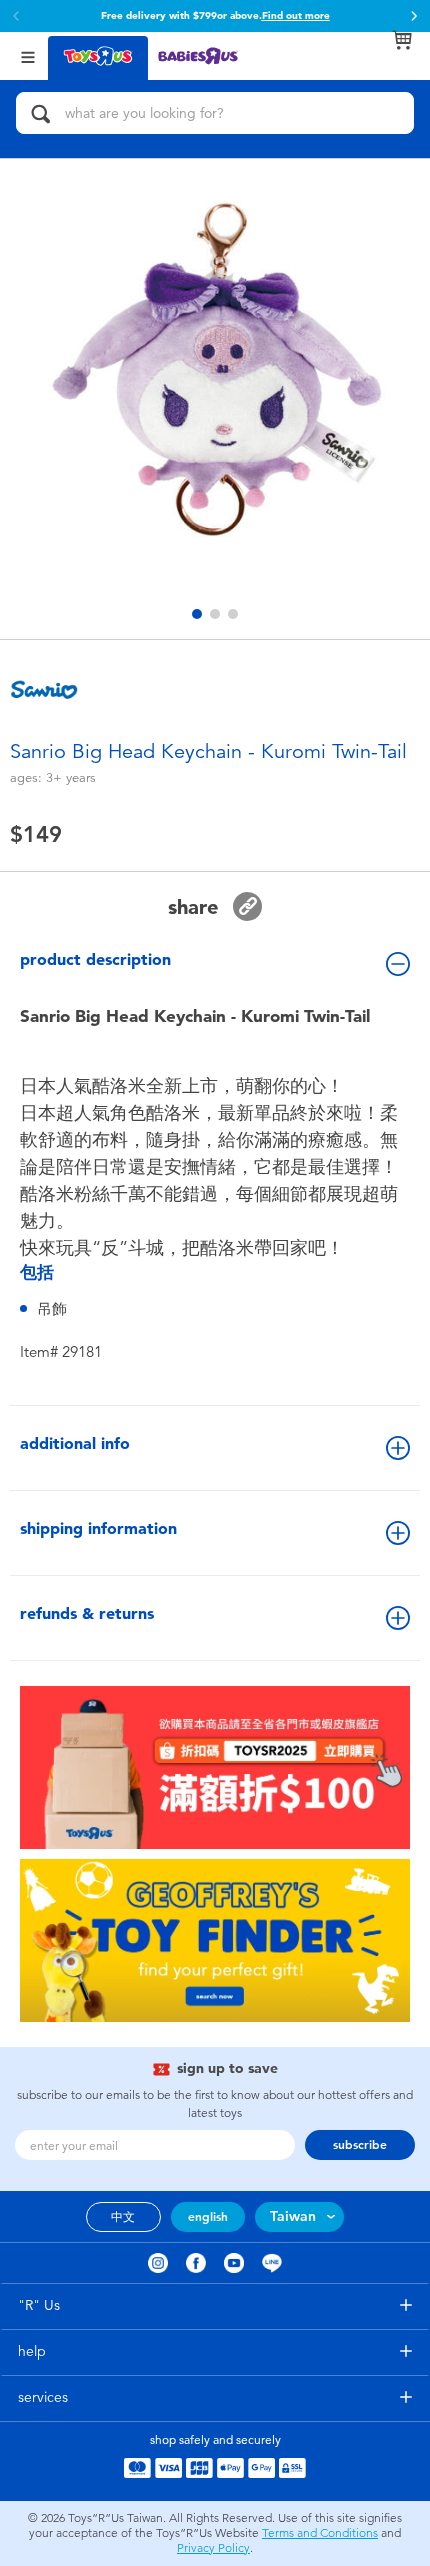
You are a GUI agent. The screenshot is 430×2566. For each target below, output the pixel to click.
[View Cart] (402, 40)
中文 (123, 2217)
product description (95, 959)
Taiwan (293, 2216)
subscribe (360, 2145)
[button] (414, 16)
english (208, 2217)
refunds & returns (87, 1613)
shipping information (98, 1528)
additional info (75, 1443)
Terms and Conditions (320, 2533)
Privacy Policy (213, 2548)
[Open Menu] (28, 55)
